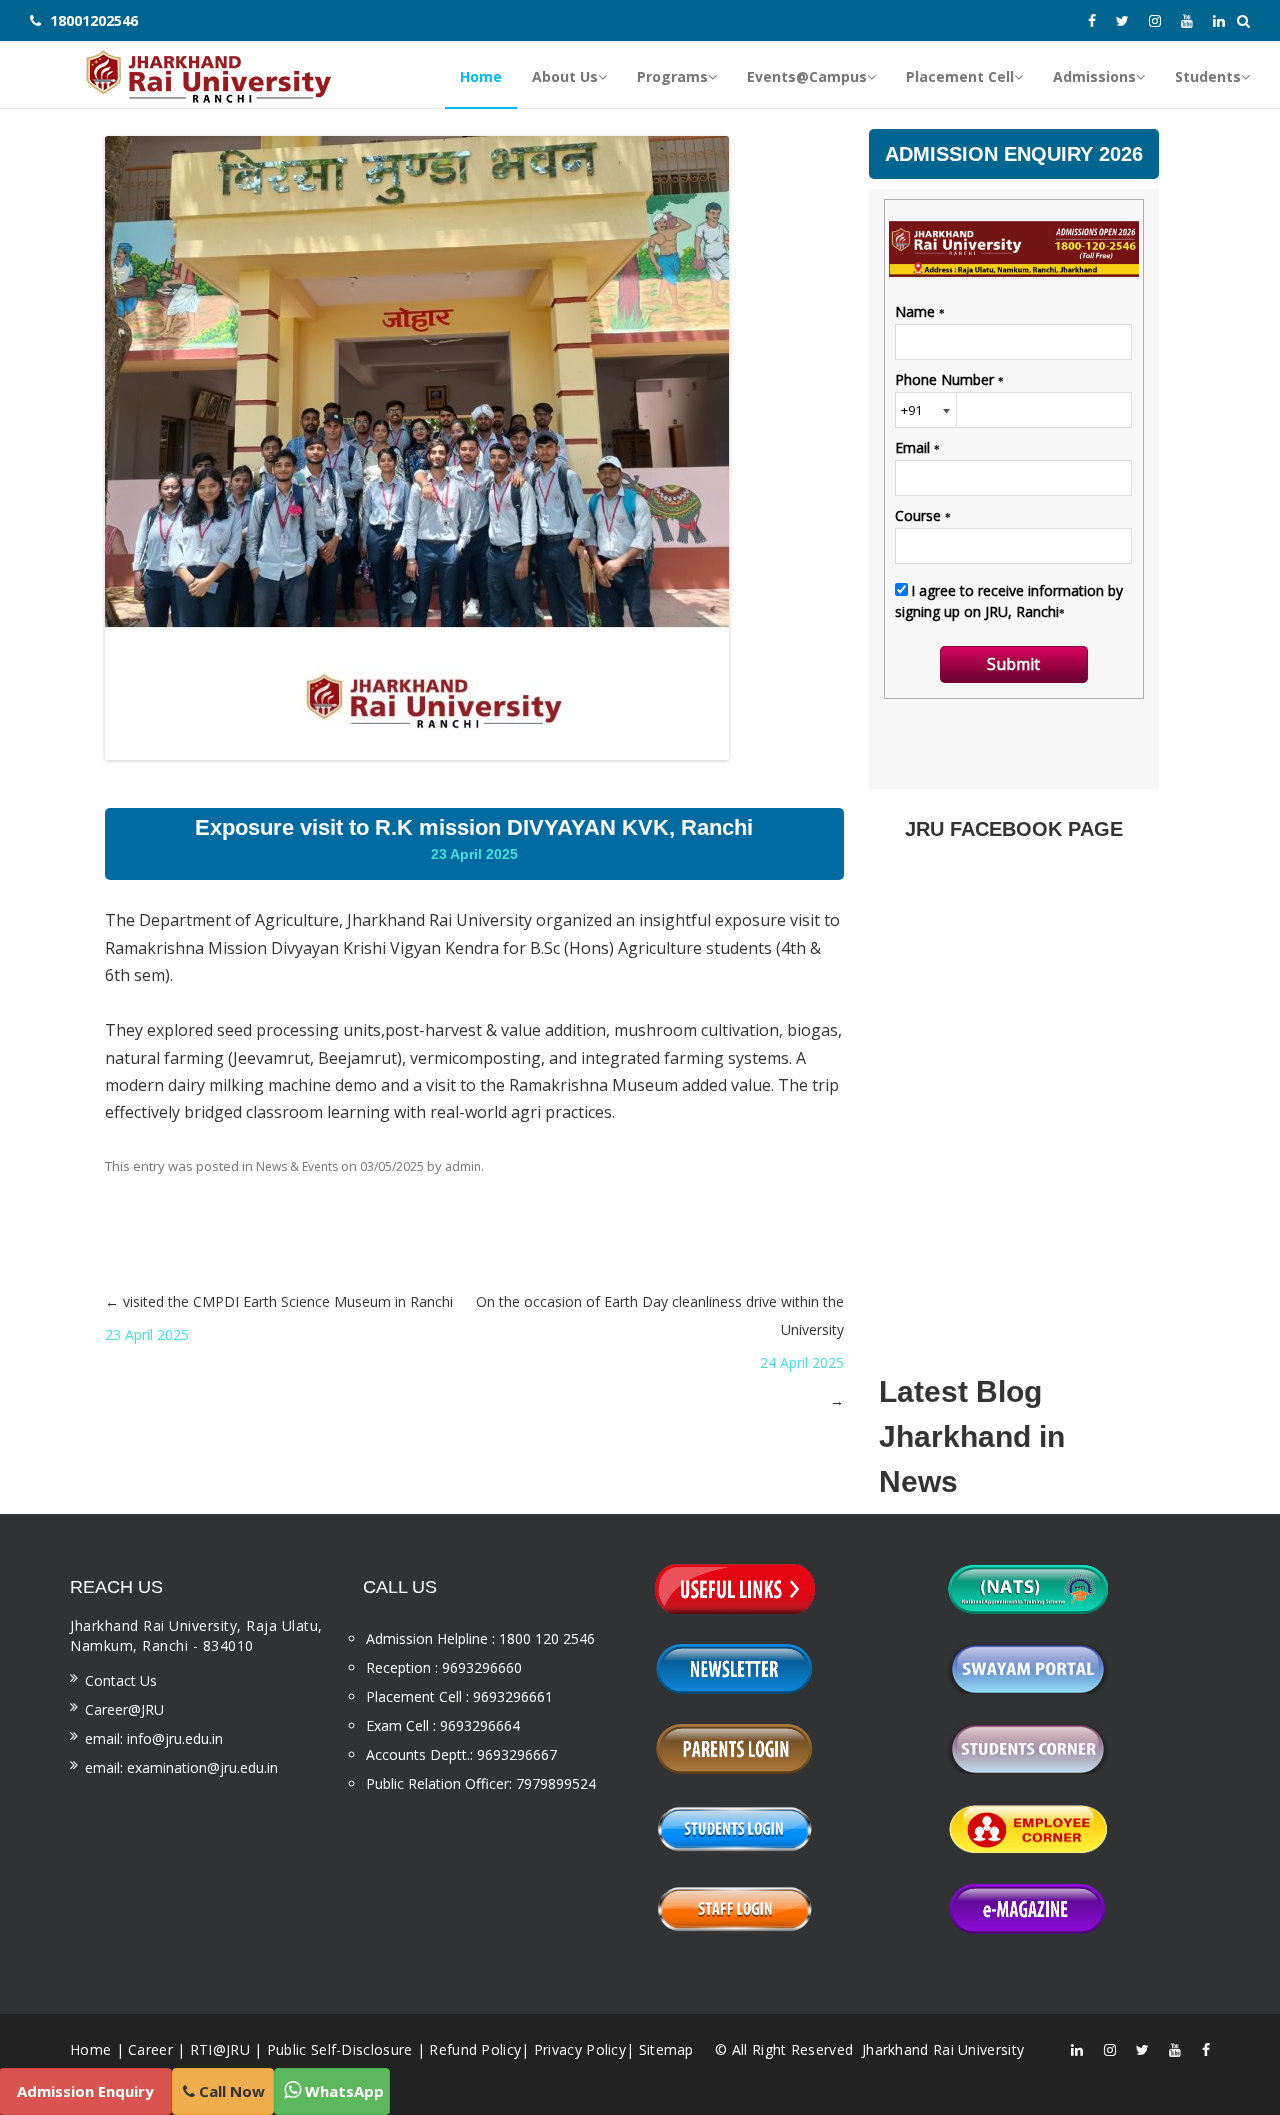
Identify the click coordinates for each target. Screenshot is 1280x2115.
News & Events (297, 1166)
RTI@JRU (220, 2049)
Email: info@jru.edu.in (154, 1738)
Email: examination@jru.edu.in (181, 1767)
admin (463, 1166)
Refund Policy (475, 2049)
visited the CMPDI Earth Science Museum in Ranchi (279, 1318)
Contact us (121, 1680)
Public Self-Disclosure (340, 2049)
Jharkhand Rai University (941, 2049)
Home (90, 2049)
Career (150, 2049)
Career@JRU (124, 1709)
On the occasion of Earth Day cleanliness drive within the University (659, 1351)
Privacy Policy (580, 2049)
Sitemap (666, 2049)
